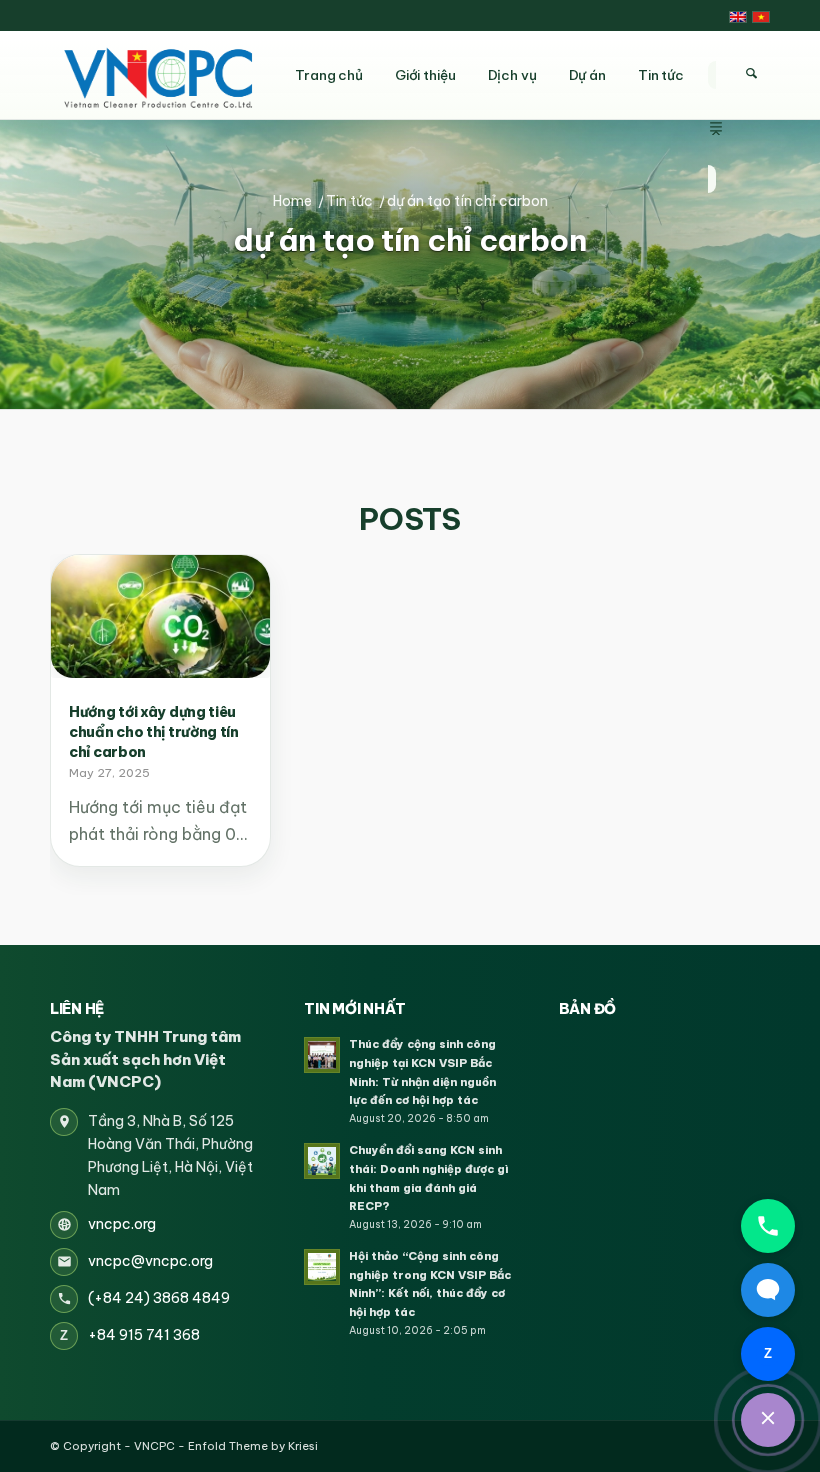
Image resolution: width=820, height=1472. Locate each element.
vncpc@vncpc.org (150, 1261)
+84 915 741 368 (144, 1335)
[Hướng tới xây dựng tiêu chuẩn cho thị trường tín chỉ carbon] (160, 616)
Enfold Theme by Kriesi (253, 1446)
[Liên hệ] (768, 1420)
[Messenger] (768, 1290)
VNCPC (154, 1446)
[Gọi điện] (768, 1226)
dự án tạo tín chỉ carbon (410, 240)
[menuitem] (716, 75)
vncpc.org (122, 1224)
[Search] (751, 74)
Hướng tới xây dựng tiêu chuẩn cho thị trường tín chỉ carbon (154, 732)
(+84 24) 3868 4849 (159, 1298)
